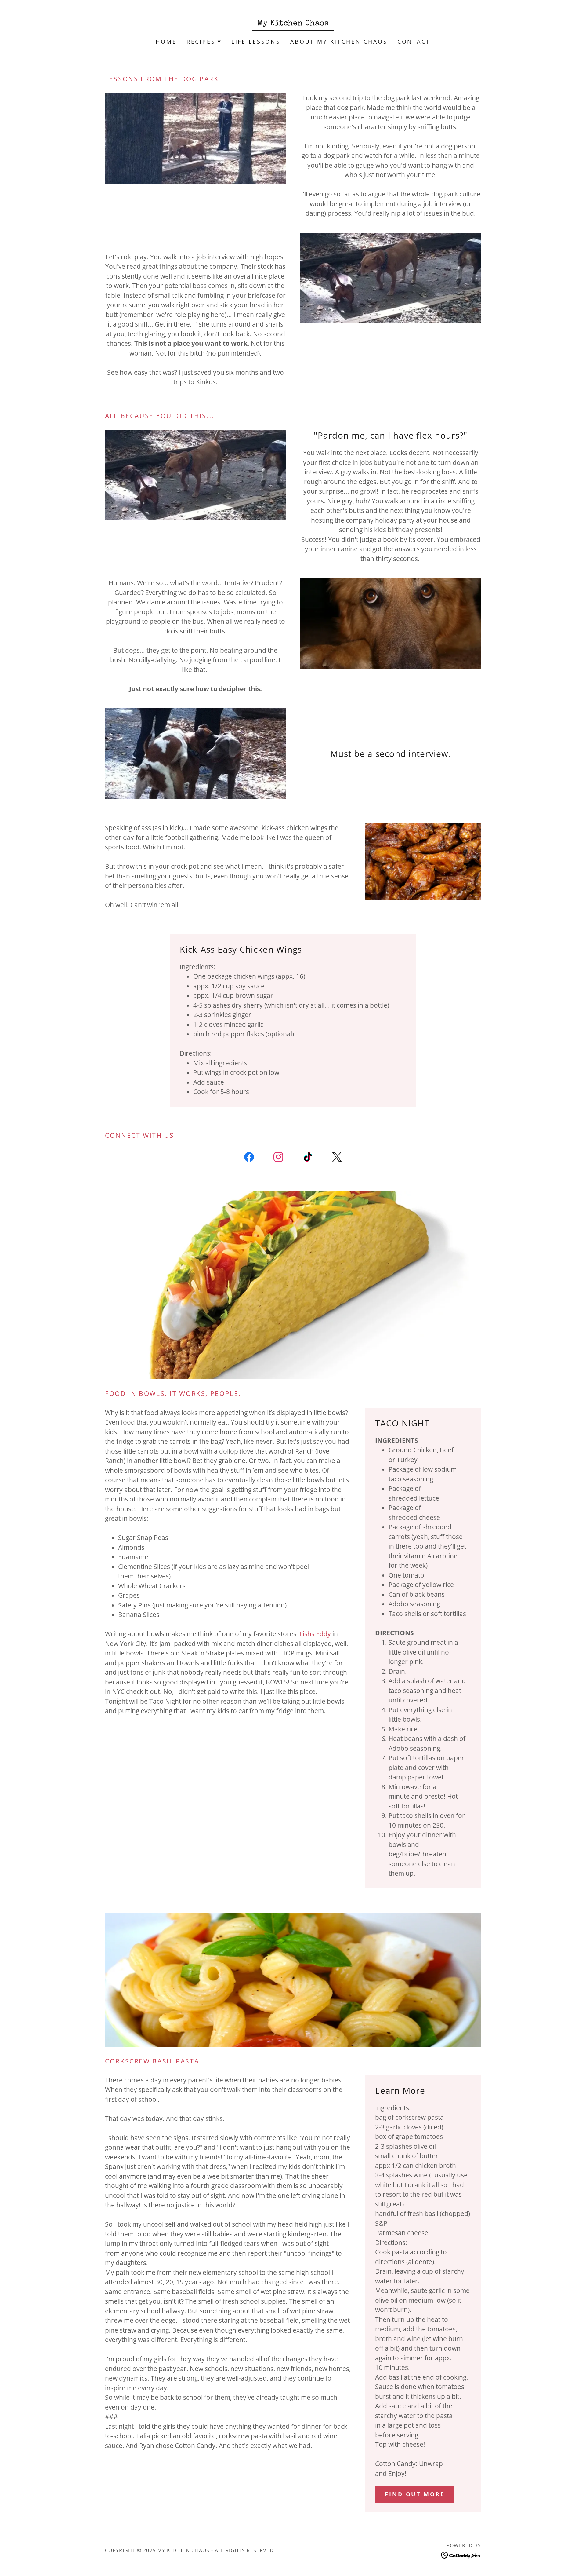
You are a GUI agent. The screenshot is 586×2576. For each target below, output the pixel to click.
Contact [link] (414, 42)
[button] (204, 42)
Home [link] (166, 42)
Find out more (415, 2494)
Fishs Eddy (315, 1634)
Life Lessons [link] (256, 42)
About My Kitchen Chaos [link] (339, 42)
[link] (293, 23)
